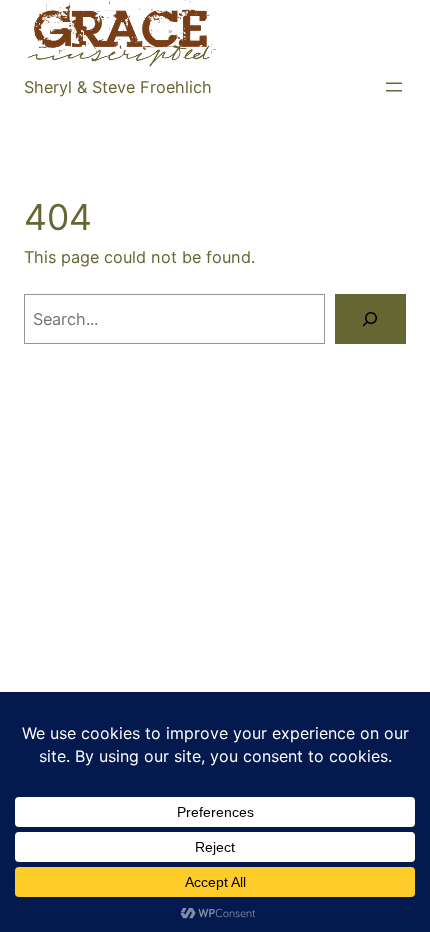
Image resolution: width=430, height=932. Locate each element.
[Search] (370, 319)
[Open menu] (394, 87)
